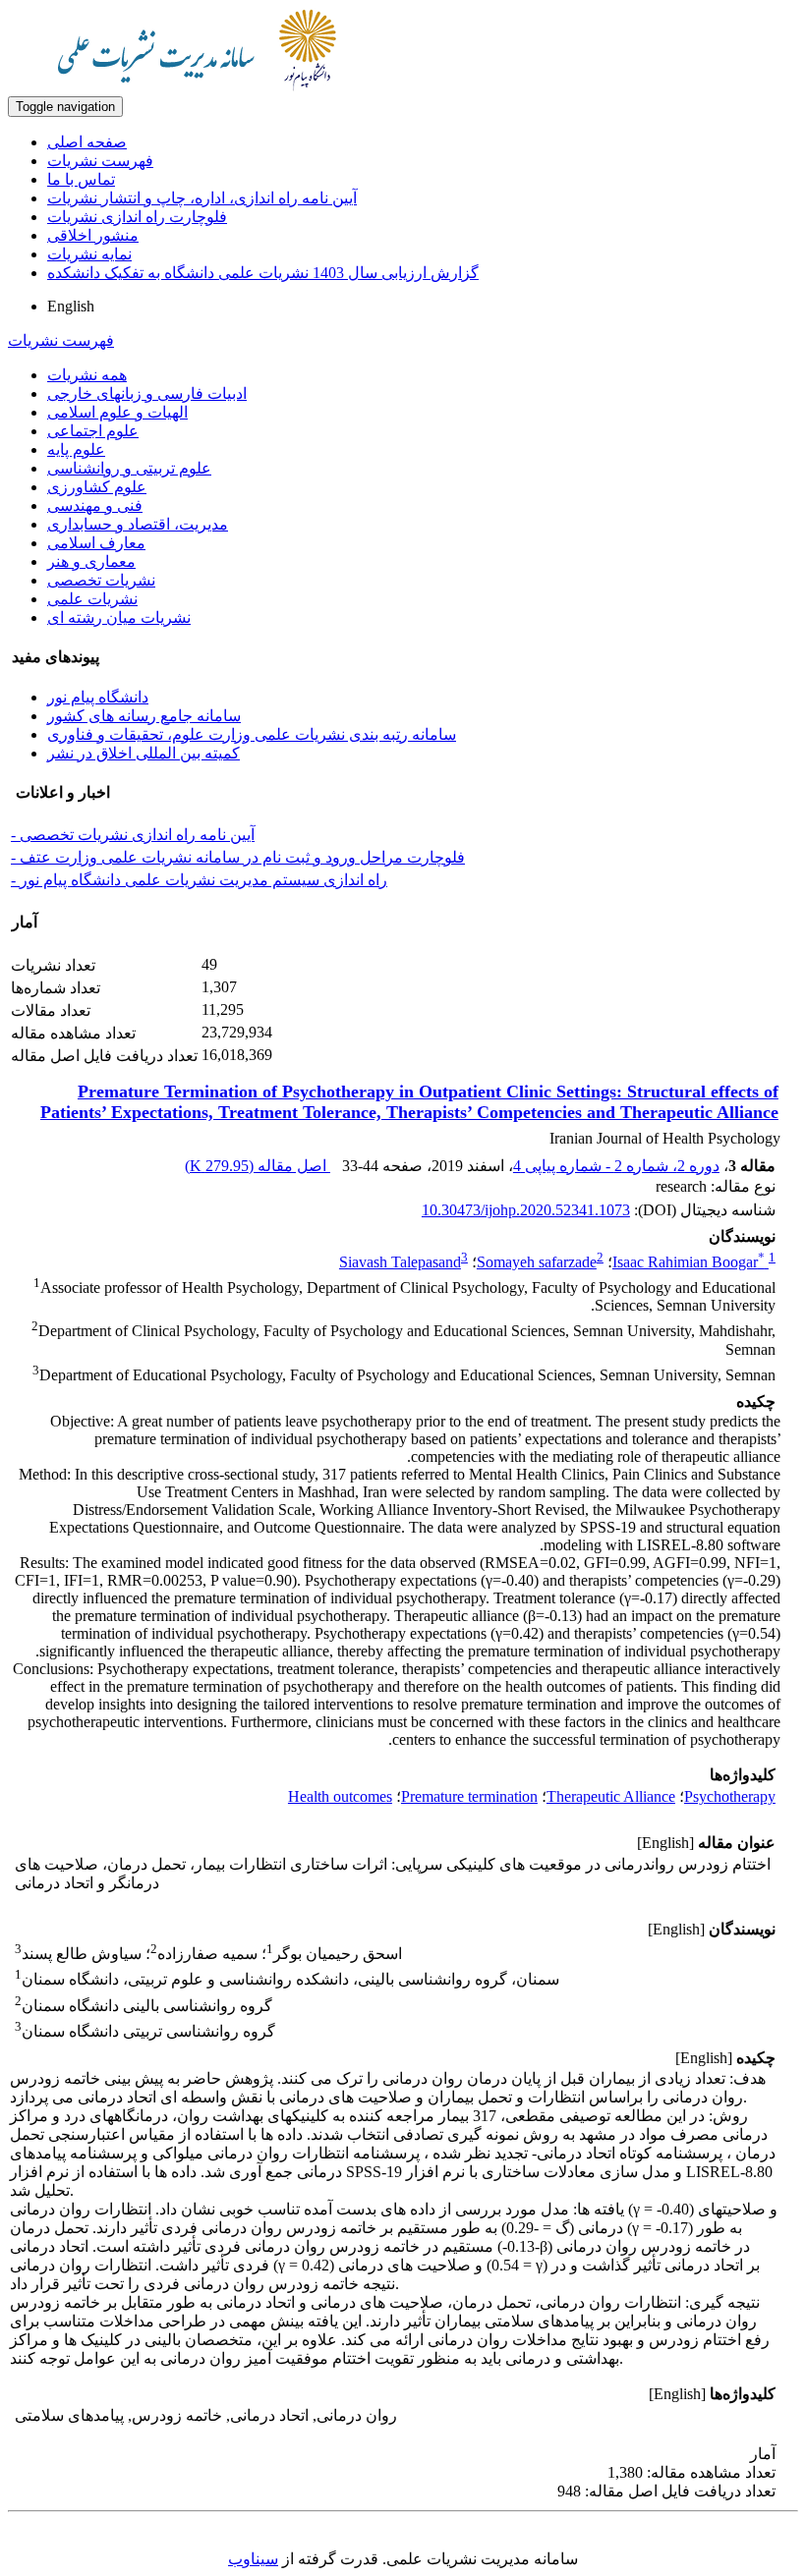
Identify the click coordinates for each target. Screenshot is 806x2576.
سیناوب (253, 2559)
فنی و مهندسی (95, 505)
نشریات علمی (92, 599)
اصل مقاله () (258, 1166)
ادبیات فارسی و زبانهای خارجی (147, 393)
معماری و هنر (91, 561)
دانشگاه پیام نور (98, 697)
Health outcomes (340, 1796)
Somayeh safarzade (537, 1262)
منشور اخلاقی (93, 235)
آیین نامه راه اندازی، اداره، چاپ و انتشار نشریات (202, 198)
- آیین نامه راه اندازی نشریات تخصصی (133, 835)
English (71, 306)
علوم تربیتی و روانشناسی (129, 468)
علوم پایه (76, 449)
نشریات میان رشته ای (119, 617)
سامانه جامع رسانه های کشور (144, 716)
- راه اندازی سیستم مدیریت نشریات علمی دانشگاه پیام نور (199, 880)
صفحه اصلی (87, 142)
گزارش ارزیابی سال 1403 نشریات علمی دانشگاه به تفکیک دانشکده (263, 273)
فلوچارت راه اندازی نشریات (137, 217)
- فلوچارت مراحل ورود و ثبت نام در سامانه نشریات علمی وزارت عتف (238, 857)
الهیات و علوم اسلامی (117, 412)
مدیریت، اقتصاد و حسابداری (138, 524)
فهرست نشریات (100, 161)
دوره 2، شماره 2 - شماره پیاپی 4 (616, 1166)
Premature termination (469, 1796)
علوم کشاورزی (97, 487)
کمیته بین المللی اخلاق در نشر (144, 753)
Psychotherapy (730, 1796)
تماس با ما (81, 179)
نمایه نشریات (89, 254)
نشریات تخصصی (101, 580)
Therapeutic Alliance (611, 1796)
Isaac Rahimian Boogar (689, 1262)
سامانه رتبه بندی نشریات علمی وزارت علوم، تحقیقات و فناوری (252, 734)
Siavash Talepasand (400, 1262)
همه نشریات (87, 375)
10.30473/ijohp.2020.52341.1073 (526, 1210)
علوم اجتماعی (93, 431)
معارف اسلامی (96, 543)
